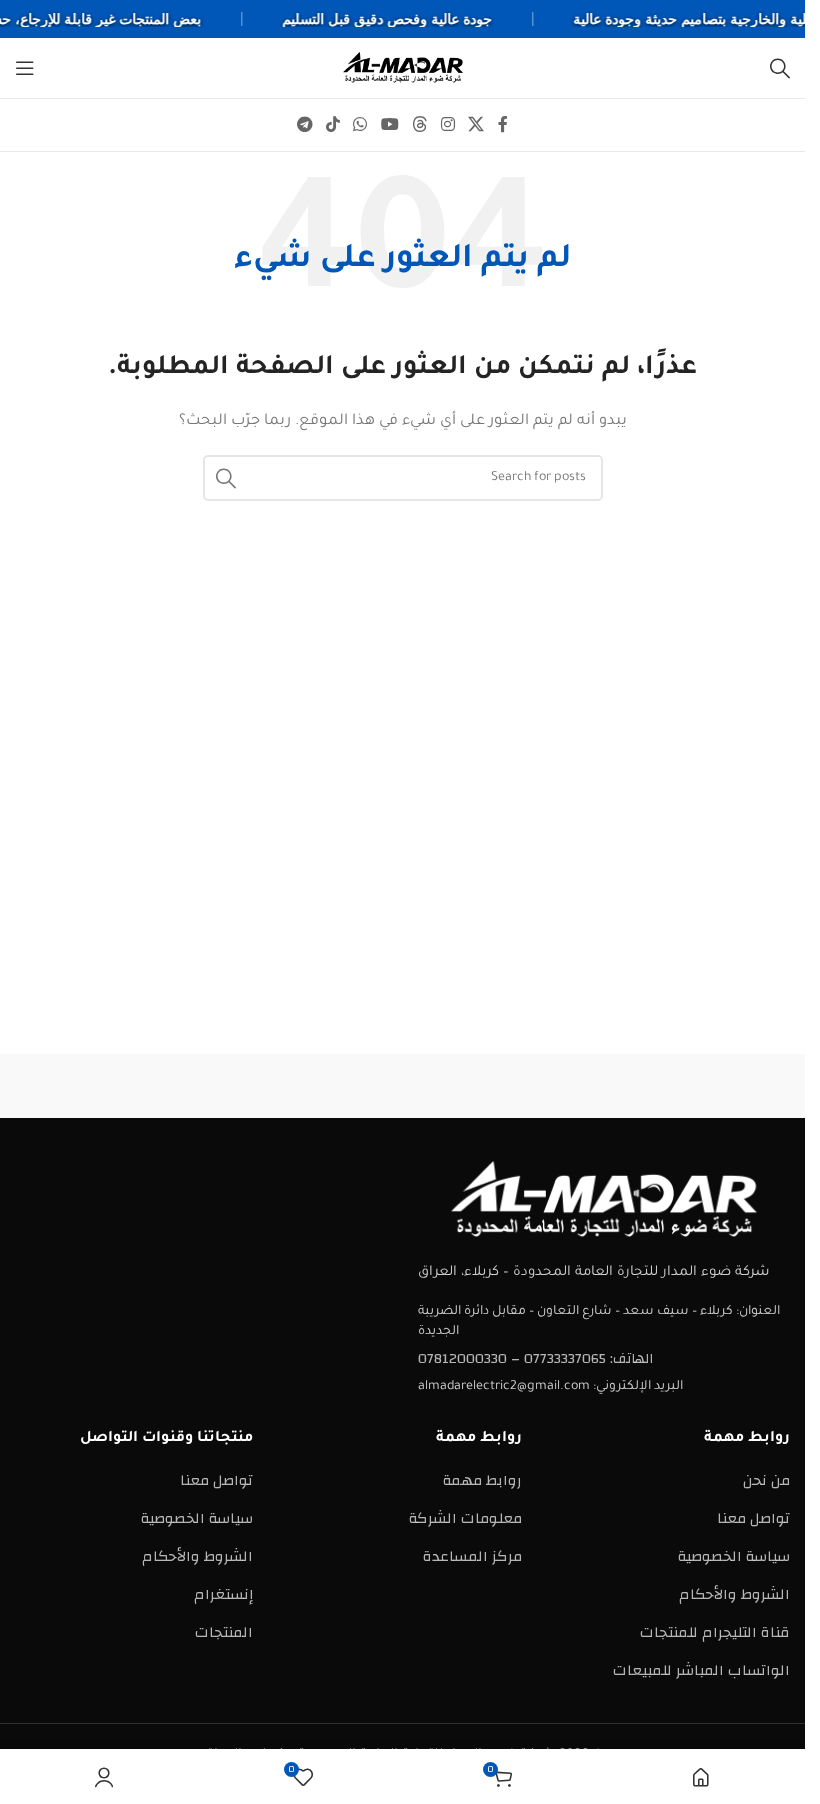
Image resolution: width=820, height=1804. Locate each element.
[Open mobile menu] (25, 68)
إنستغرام (223, 1594)
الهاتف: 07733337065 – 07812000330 (535, 1359)
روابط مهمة (482, 1480)
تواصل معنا (753, 1518)
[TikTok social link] (332, 124)
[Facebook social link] (503, 124)
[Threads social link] (419, 124)
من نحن (766, 1480)
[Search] (780, 68)
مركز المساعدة (472, 1556)
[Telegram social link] (304, 124)
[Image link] (604, 1199)
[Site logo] (403, 67)
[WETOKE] (698, 1086)
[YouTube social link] (389, 124)
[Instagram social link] (447, 124)
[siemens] (501, 1086)
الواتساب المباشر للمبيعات (701, 1670)
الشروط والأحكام (734, 1594)
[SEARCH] (226, 478)
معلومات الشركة (465, 1518)
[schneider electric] (106, 1086)
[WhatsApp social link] (360, 124)
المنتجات (224, 1632)
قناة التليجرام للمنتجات (715, 1632)
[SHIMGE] (303, 1086)
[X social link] (476, 124)
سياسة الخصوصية (734, 1556)
